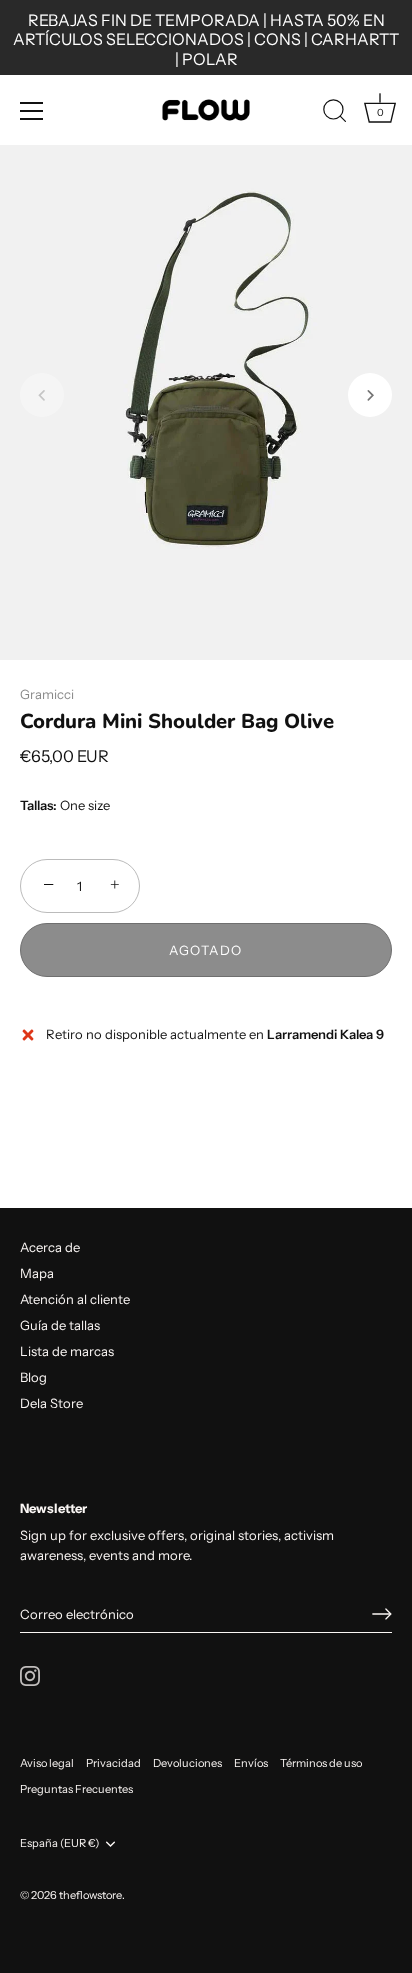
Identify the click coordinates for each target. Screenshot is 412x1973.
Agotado (206, 950)
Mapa (37, 1273)
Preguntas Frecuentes (76, 1789)
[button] (42, 395)
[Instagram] (30, 1674)
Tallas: (38, 805)
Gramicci (47, 694)
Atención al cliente (75, 1299)
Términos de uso (321, 1763)
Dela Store (51, 1403)
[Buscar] (335, 114)
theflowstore (90, 1895)
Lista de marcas (67, 1351)
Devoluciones (187, 1763)
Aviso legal (47, 1763)
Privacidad (113, 1763)
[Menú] (32, 111)
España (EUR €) (59, 1843)
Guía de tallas (60, 1325)
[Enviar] (382, 1614)
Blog (33, 1377)
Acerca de (50, 1247)
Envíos (251, 1763)
